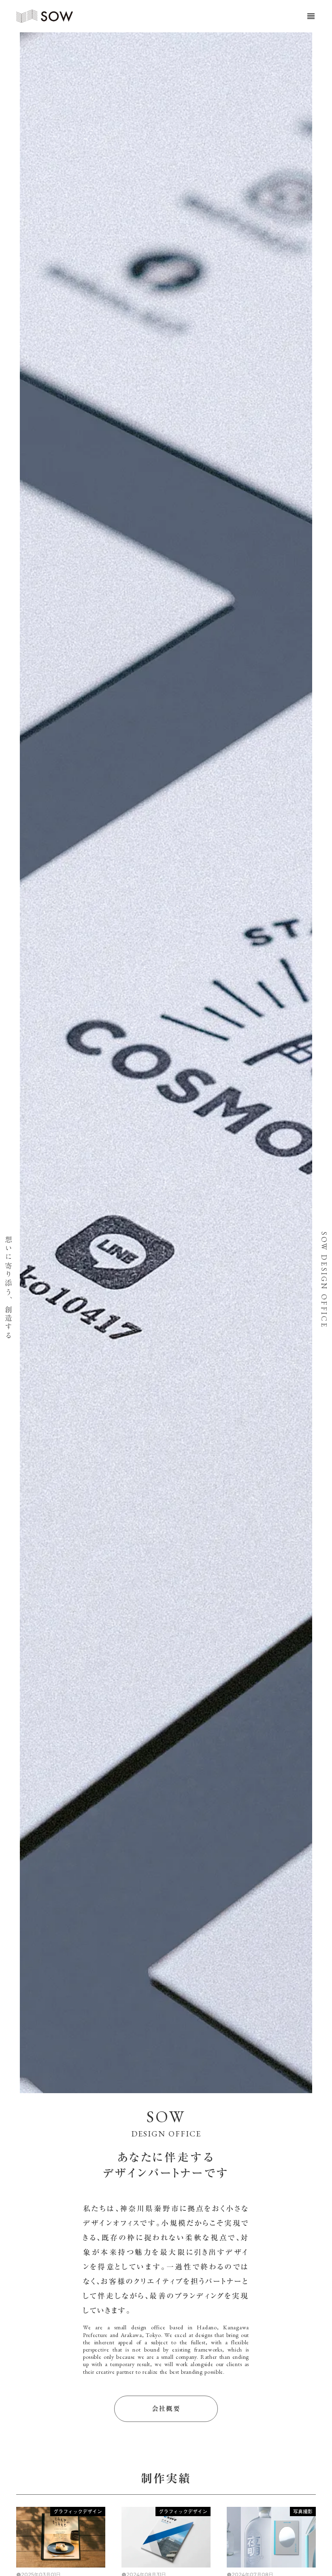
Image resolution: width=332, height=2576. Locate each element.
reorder (311, 16)
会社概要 (166, 2409)
